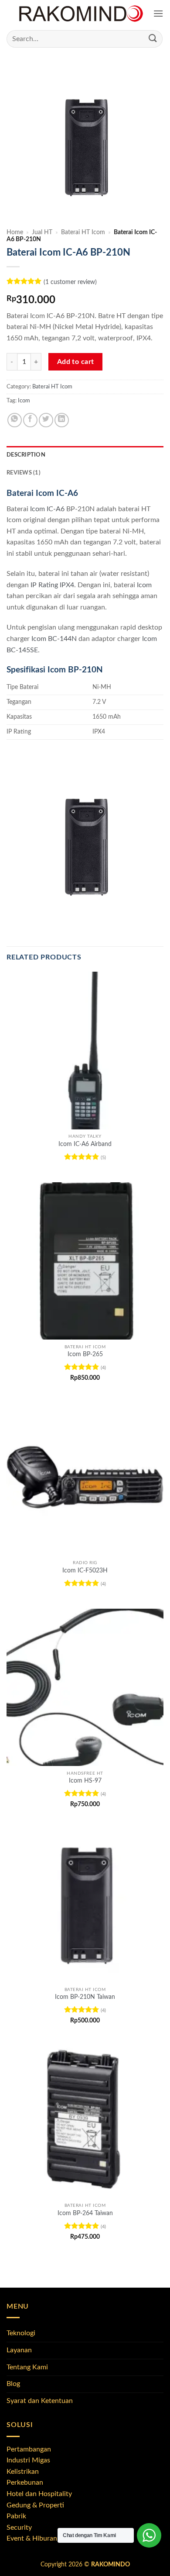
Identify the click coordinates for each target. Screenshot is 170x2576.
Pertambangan (29, 2449)
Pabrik (16, 2516)
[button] (158, 14)
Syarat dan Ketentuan (40, 2401)
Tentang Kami (27, 2367)
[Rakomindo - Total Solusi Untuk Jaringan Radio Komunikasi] (81, 14)
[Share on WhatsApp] (15, 420)
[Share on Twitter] (46, 420)
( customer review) (70, 282)
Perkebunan (25, 2483)
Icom (24, 401)
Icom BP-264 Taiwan (85, 2213)
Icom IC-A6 (47, 509)
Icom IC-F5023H (85, 1571)
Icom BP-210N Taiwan (85, 1997)
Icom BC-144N (54, 639)
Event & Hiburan (32, 2538)
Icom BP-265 (85, 1354)
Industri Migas (28, 2460)
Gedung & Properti (35, 2505)
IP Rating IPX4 (52, 585)
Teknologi (21, 2333)
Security (19, 2528)
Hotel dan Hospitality (39, 2494)
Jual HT (42, 232)
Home (15, 232)
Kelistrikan (23, 2472)
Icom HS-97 (85, 1781)
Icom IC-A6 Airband (85, 1144)
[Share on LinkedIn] (62, 420)
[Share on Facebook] (30, 420)
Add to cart (76, 362)
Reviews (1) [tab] (24, 473)
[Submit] (153, 39)
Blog (13, 2384)
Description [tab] (26, 455)
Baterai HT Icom (83, 232)
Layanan (19, 2350)
